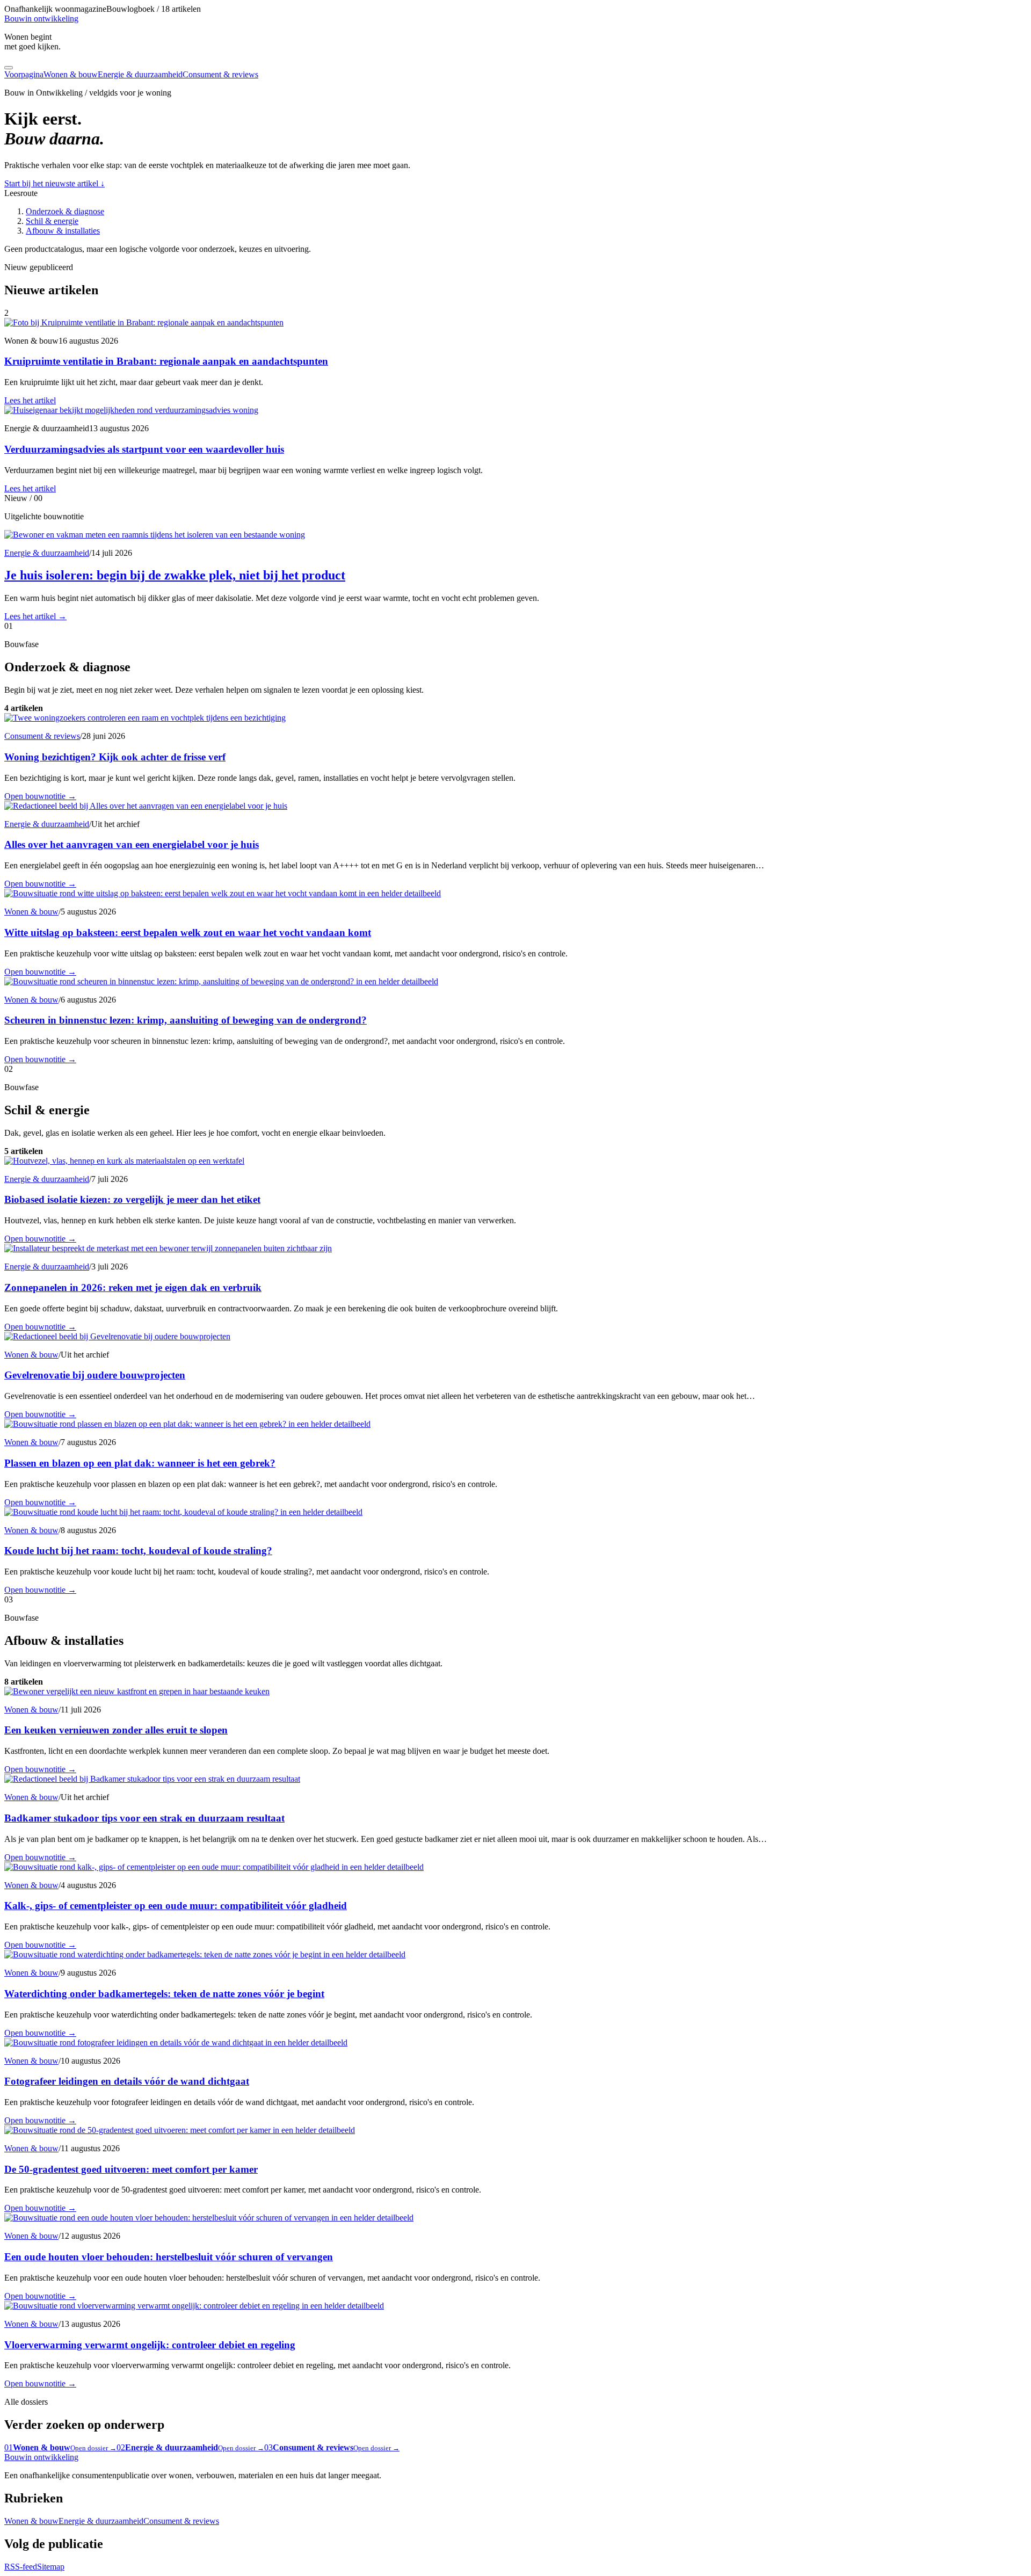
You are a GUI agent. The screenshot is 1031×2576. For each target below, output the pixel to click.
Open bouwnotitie (40, 796)
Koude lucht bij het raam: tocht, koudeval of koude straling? (138, 1551)
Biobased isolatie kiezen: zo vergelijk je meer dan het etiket (132, 1199)
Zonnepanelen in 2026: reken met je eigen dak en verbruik (133, 1287)
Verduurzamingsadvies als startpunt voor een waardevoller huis (144, 449)
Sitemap (51, 2567)
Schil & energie (52, 221)
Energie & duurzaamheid (140, 74)
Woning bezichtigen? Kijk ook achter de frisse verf (115, 757)
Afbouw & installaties (63, 231)
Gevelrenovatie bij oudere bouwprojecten (95, 1375)
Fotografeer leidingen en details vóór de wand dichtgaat (127, 2081)
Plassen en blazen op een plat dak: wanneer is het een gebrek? (140, 1463)
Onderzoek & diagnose (65, 211)
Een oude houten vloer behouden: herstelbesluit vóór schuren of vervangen (169, 2257)
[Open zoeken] (9, 68)
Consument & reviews (220, 74)
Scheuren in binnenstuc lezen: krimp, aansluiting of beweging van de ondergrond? (186, 1020)
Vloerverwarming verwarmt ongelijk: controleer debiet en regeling (150, 2345)
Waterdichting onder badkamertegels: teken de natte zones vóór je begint (164, 1994)
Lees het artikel (30, 400)
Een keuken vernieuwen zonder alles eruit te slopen (116, 1730)
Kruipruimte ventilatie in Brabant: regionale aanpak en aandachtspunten (166, 361)
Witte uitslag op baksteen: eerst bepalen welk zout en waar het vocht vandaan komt (188, 933)
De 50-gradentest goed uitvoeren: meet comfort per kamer (131, 2169)
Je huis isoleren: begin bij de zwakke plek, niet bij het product (175, 575)
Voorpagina (24, 74)
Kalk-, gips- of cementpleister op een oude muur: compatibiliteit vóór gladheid (176, 1906)
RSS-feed (21, 2567)
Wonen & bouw (71, 74)
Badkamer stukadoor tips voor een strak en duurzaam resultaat (144, 1818)
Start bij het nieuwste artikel (55, 183)
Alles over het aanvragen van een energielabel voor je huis (132, 844)
